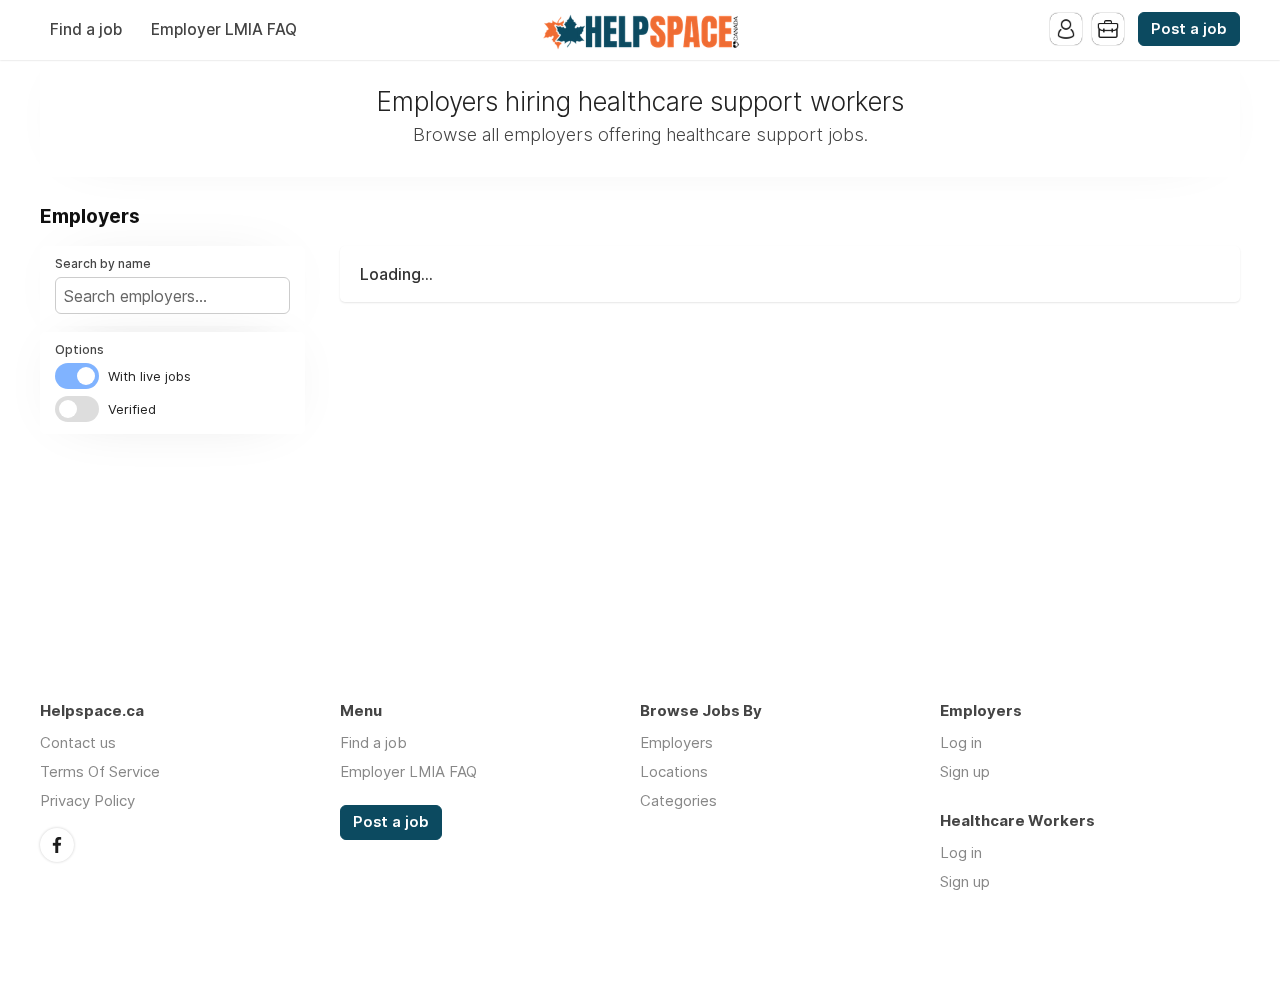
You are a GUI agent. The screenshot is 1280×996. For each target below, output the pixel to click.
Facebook (57, 845)
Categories (678, 800)
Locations (674, 771)
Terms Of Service (100, 771)
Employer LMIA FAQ (224, 29)
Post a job (1189, 29)
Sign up (965, 771)
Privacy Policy (87, 800)
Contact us (78, 742)
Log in (961, 742)
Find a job (86, 29)
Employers (676, 742)
